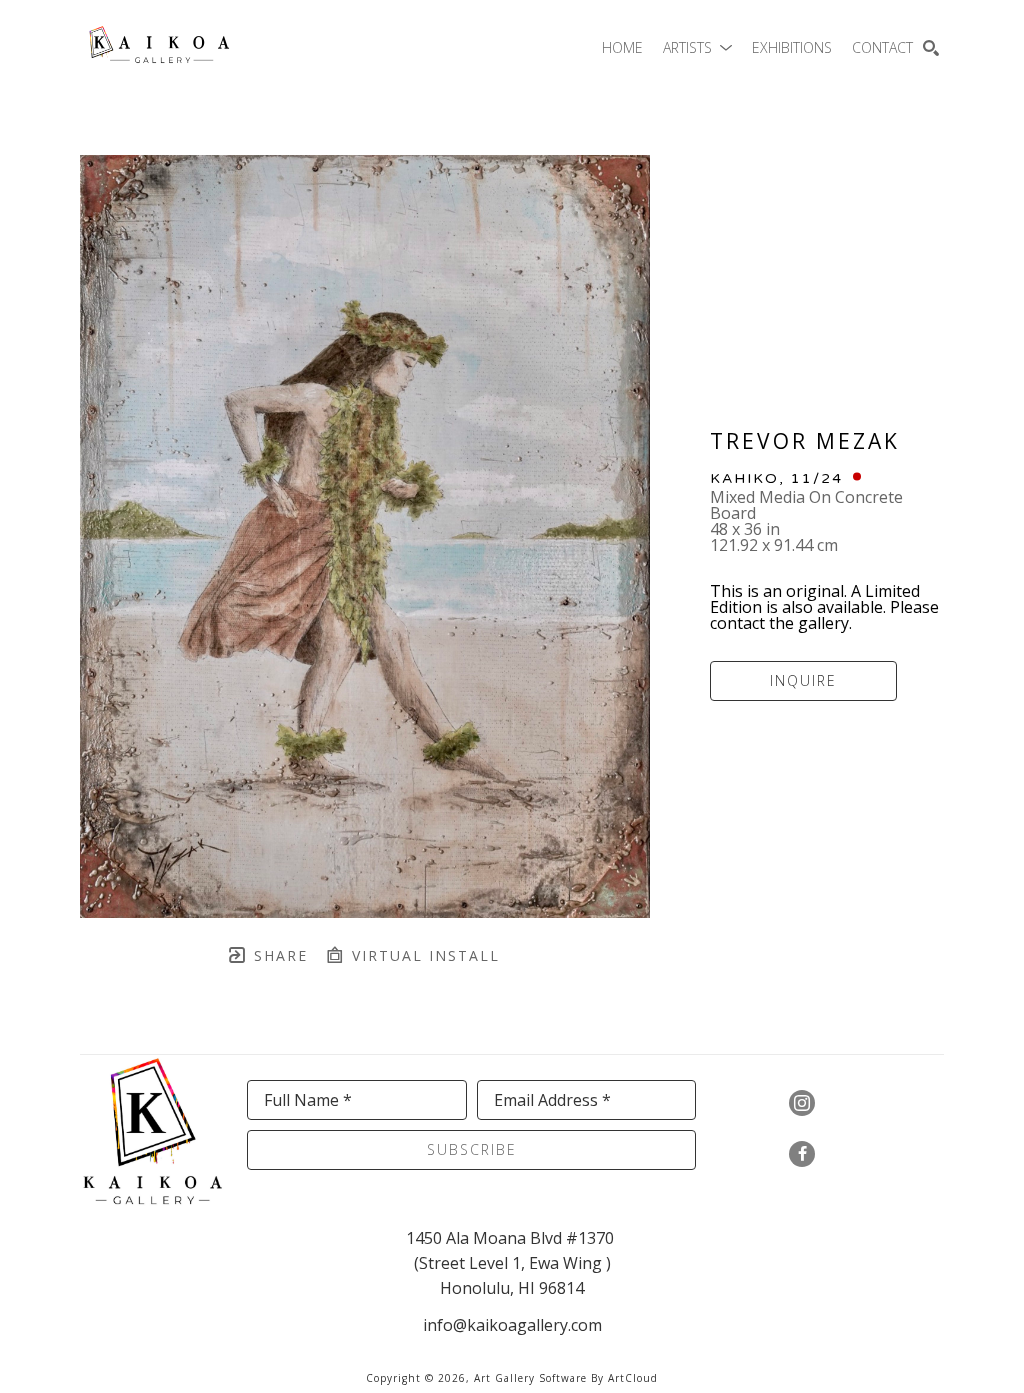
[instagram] (802, 1103)
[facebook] (802, 1154)
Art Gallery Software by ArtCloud (566, 1378)
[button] (697, 47)
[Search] (931, 48)
